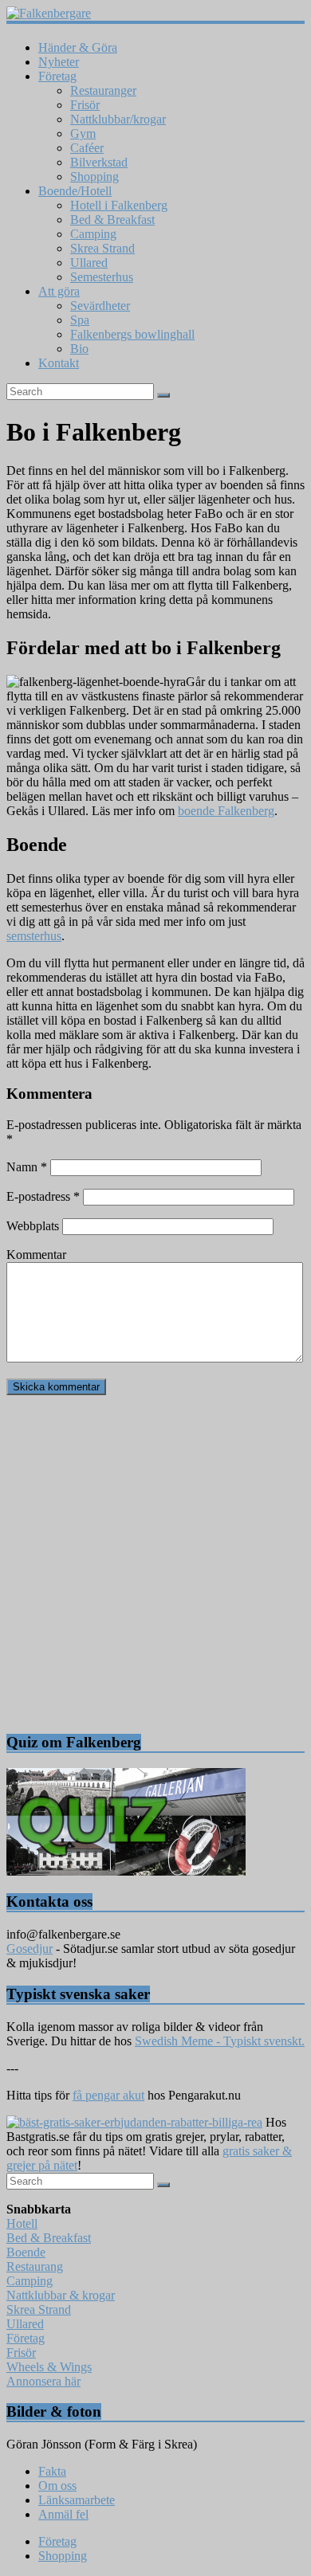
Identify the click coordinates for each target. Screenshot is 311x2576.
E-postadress (43, 1196)
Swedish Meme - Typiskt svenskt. (220, 2041)
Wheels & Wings (49, 2367)
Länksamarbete (77, 2500)
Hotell (22, 2223)
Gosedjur (30, 1949)
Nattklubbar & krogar (61, 2295)
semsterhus (34, 936)
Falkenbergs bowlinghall (132, 334)
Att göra (59, 291)
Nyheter (59, 62)
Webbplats (33, 1226)
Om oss (57, 2486)
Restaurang (35, 2266)
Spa (80, 320)
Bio (79, 349)
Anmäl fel (63, 2514)
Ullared (89, 263)
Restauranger (103, 90)
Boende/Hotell (75, 191)
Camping (93, 234)
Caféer (87, 148)
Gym (83, 133)
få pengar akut (108, 2095)
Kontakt (59, 363)
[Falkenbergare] (155, 14)
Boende (26, 2252)
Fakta (52, 2471)
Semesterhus (102, 277)
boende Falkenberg (226, 811)
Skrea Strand (102, 248)
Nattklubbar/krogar (118, 119)
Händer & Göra (78, 47)
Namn (27, 1167)
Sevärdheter (100, 306)
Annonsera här (43, 2381)
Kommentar (36, 1255)
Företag (57, 76)
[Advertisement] (155, 1563)
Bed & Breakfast (112, 220)
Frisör (85, 105)
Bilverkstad (99, 162)
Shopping (94, 176)
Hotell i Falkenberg (119, 205)
